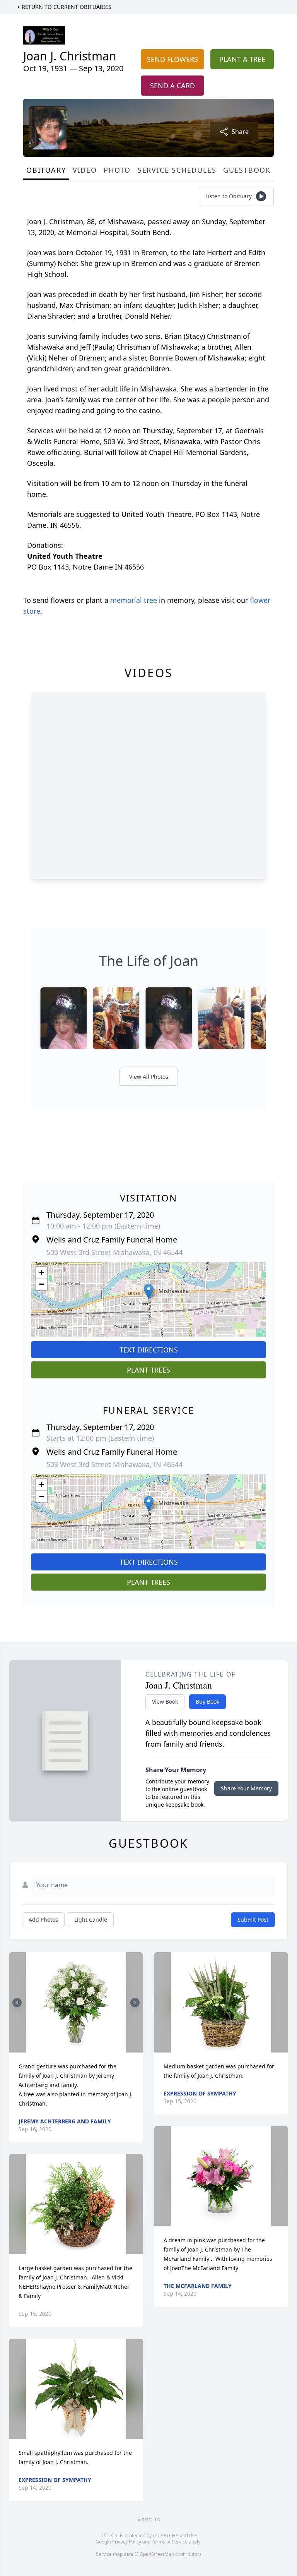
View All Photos (149, 1077)
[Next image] (135, 2003)
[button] (149, 1291)
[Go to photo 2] (79, 2048)
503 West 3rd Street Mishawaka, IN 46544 (114, 1252)
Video (85, 170)
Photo (117, 170)
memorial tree (134, 600)
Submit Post (253, 1920)
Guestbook (247, 170)
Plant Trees (148, 1370)
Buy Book (207, 1702)
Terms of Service (170, 2542)
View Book (165, 1702)
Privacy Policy (127, 2542)
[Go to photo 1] (74, 2048)
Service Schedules (177, 170)
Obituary (46, 170)
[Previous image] (17, 2003)
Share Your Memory (246, 1788)
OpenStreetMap (157, 2554)
